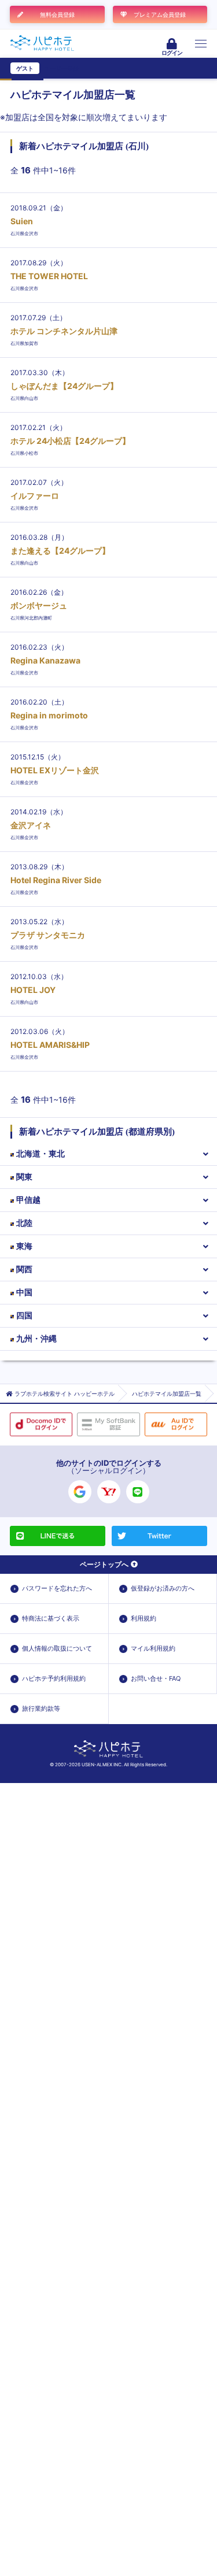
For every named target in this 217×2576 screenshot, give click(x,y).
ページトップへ (104, 1564)
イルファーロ (35, 496)
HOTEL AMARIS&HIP (50, 1045)
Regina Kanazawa (45, 660)
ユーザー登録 (61, 68)
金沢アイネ (31, 825)
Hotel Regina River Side (56, 880)
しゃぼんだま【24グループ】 (64, 386)
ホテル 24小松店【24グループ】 (70, 441)
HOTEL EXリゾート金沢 (55, 770)
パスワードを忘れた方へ (57, 1588)
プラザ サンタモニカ (48, 935)
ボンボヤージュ (39, 605)
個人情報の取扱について (57, 1648)
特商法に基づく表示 (51, 1618)
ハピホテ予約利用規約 (54, 1678)
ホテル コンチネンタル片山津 (64, 331)
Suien (22, 221)
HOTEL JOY (33, 990)
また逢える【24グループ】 (60, 551)
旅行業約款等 (41, 1708)
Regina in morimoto (49, 715)
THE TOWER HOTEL (49, 276)
